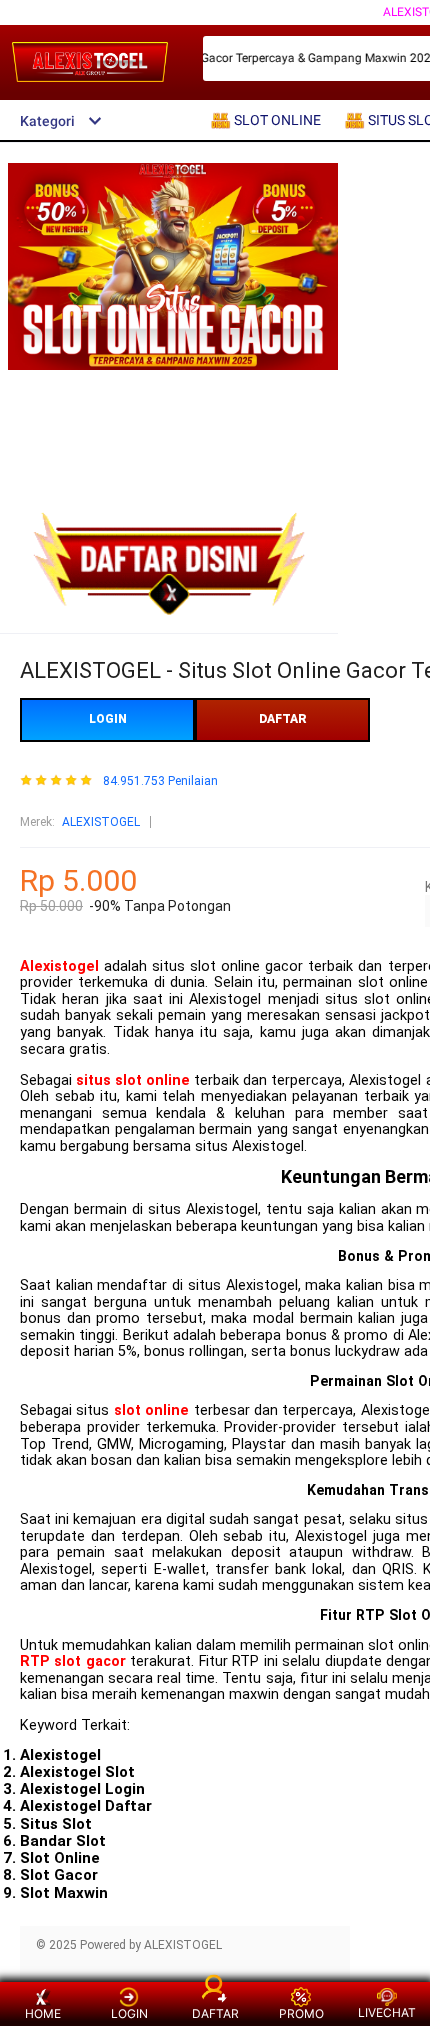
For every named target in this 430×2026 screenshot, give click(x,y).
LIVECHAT (387, 2012)
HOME (43, 2013)
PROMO (301, 2013)
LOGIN (108, 719)
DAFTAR (283, 719)
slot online (151, 1410)
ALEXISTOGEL (101, 822)
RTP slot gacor (73, 1661)
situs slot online (133, 1080)
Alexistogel (59, 966)
